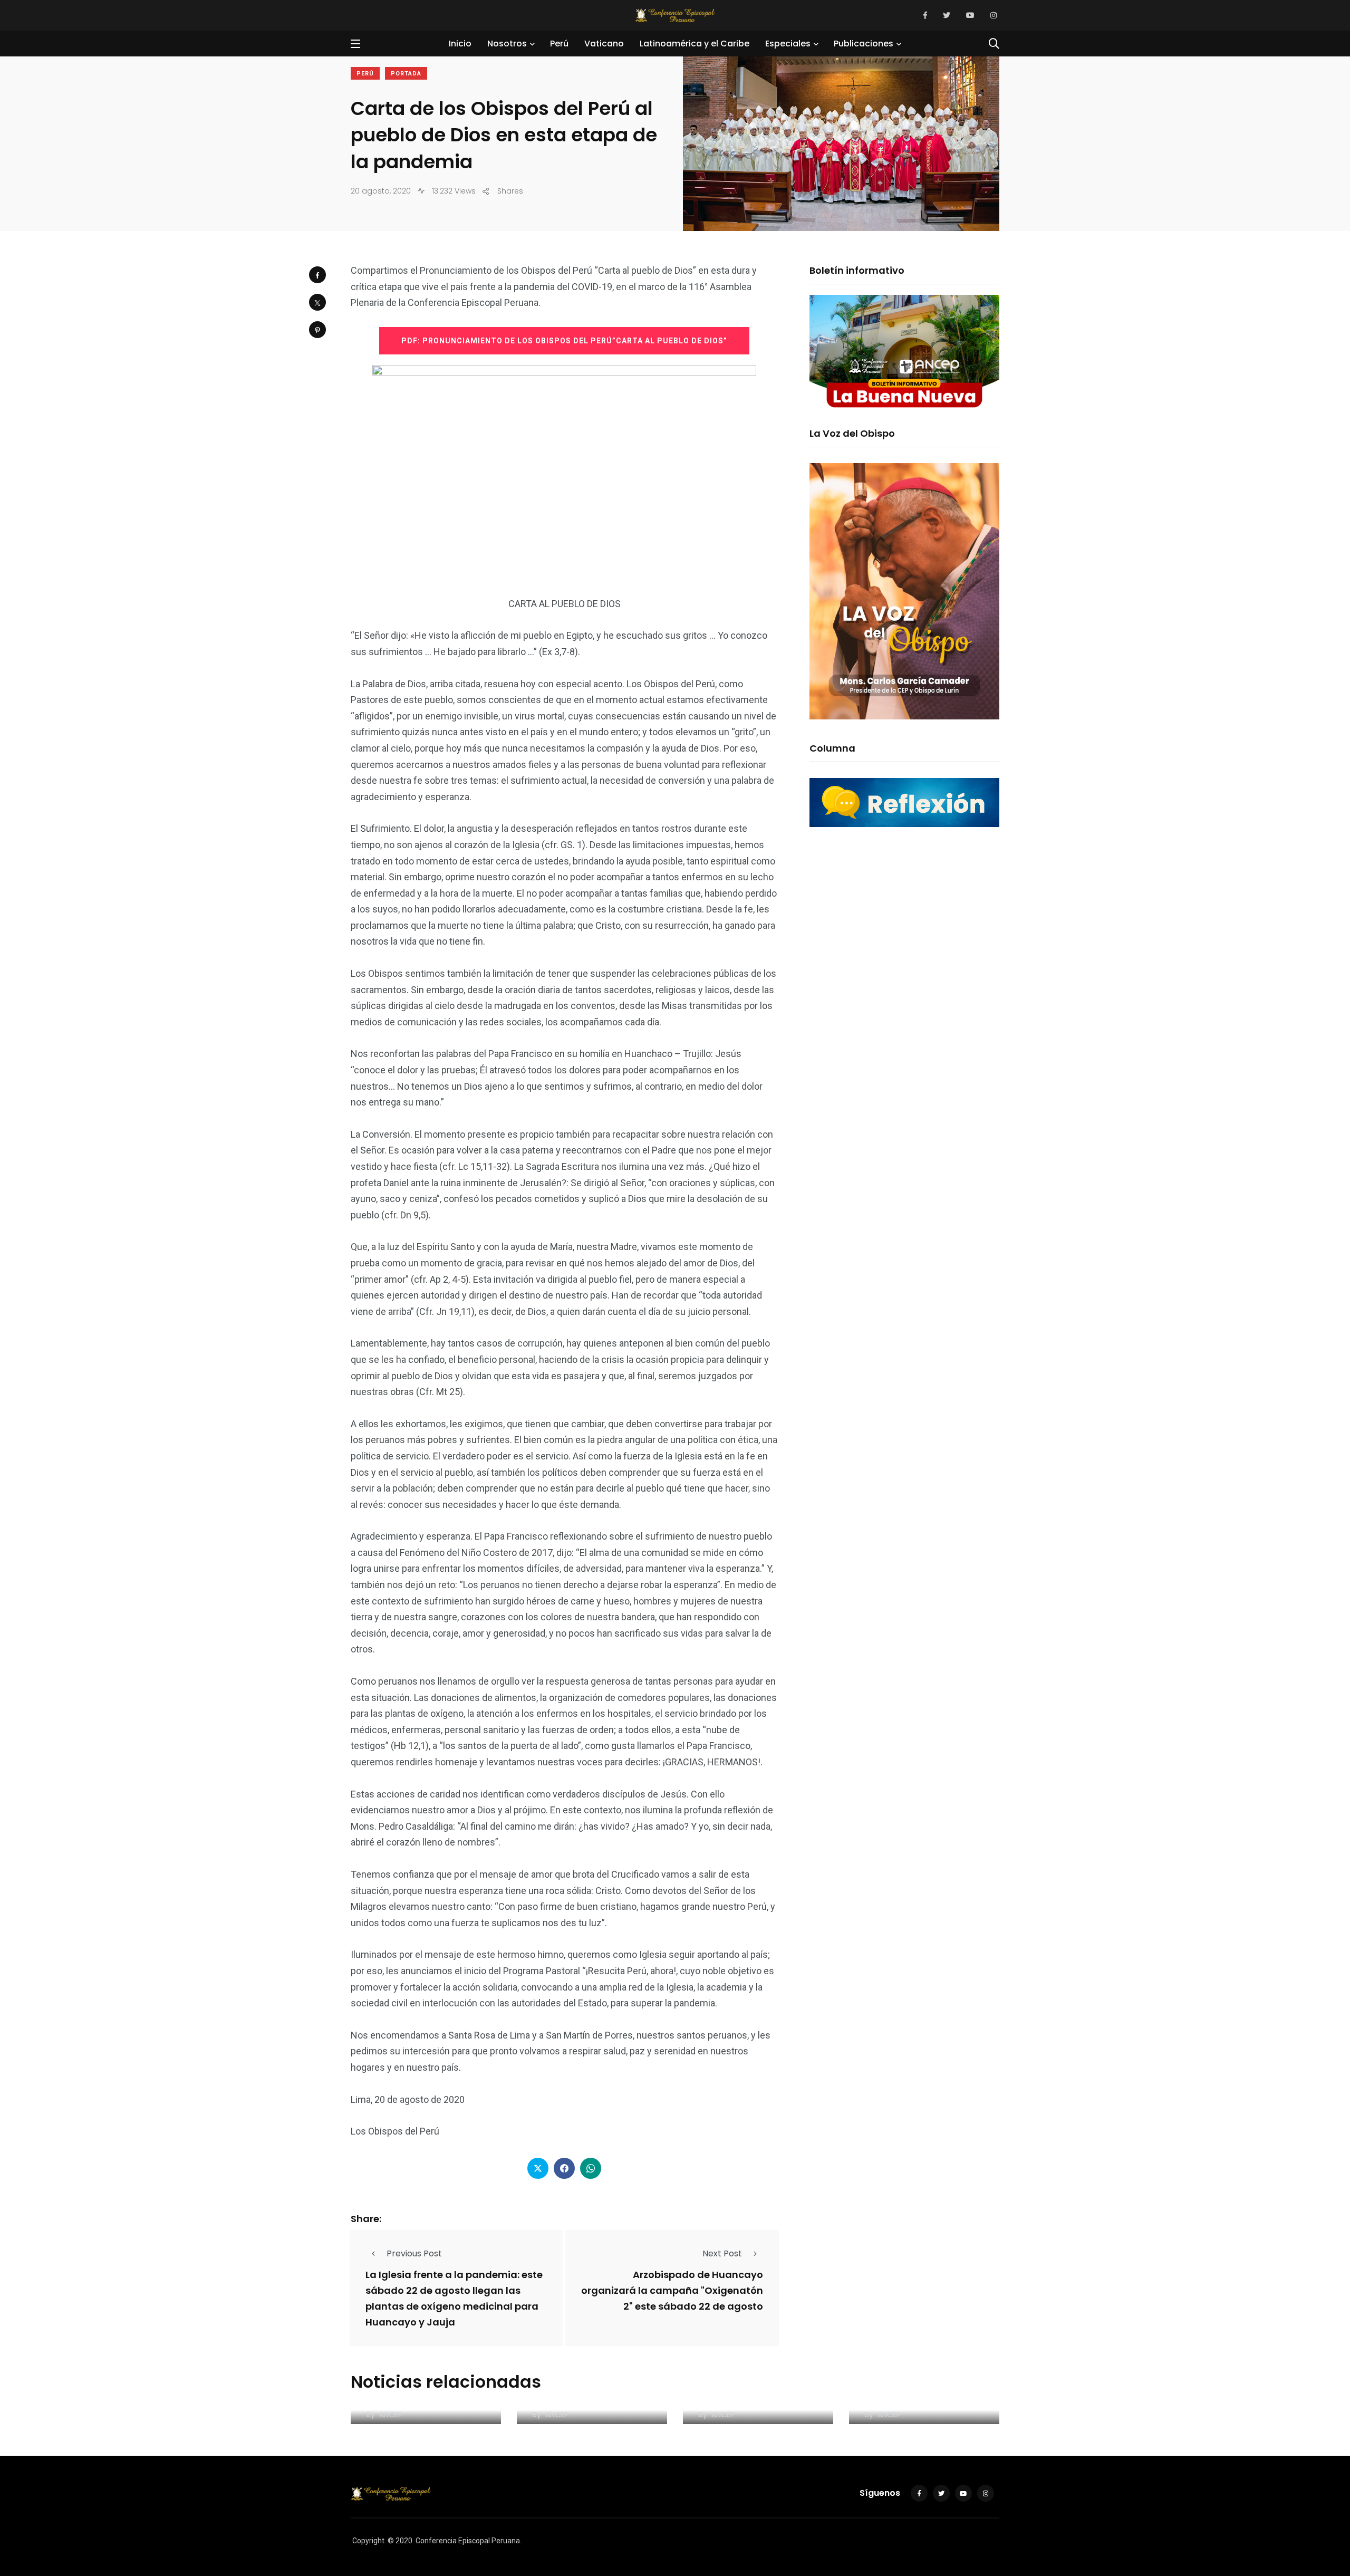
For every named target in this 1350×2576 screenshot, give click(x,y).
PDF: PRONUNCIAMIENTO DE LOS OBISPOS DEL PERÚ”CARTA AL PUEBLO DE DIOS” (564, 341)
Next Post (722, 2253)
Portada (406, 74)
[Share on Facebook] (317, 275)
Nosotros (507, 44)
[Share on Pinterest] (317, 330)
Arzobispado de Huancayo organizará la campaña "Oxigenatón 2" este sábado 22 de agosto (672, 2290)
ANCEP (391, 2415)
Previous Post (414, 2253)
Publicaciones (864, 44)
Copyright (368, 2541)
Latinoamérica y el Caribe (695, 44)
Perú (559, 44)
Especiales (788, 44)
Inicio (460, 44)
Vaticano (604, 44)
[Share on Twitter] (317, 302)
